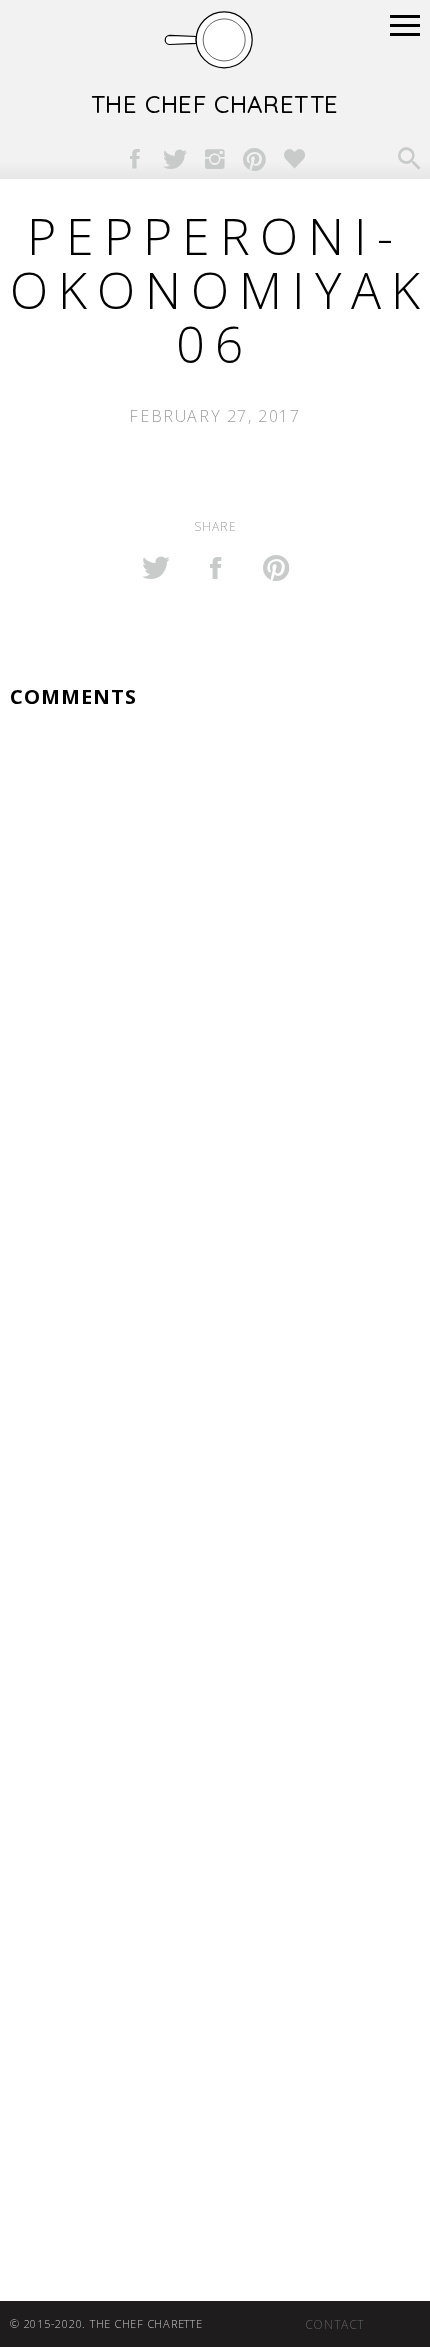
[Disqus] (215, 992)
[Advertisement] (215, 1656)
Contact (335, 2324)
